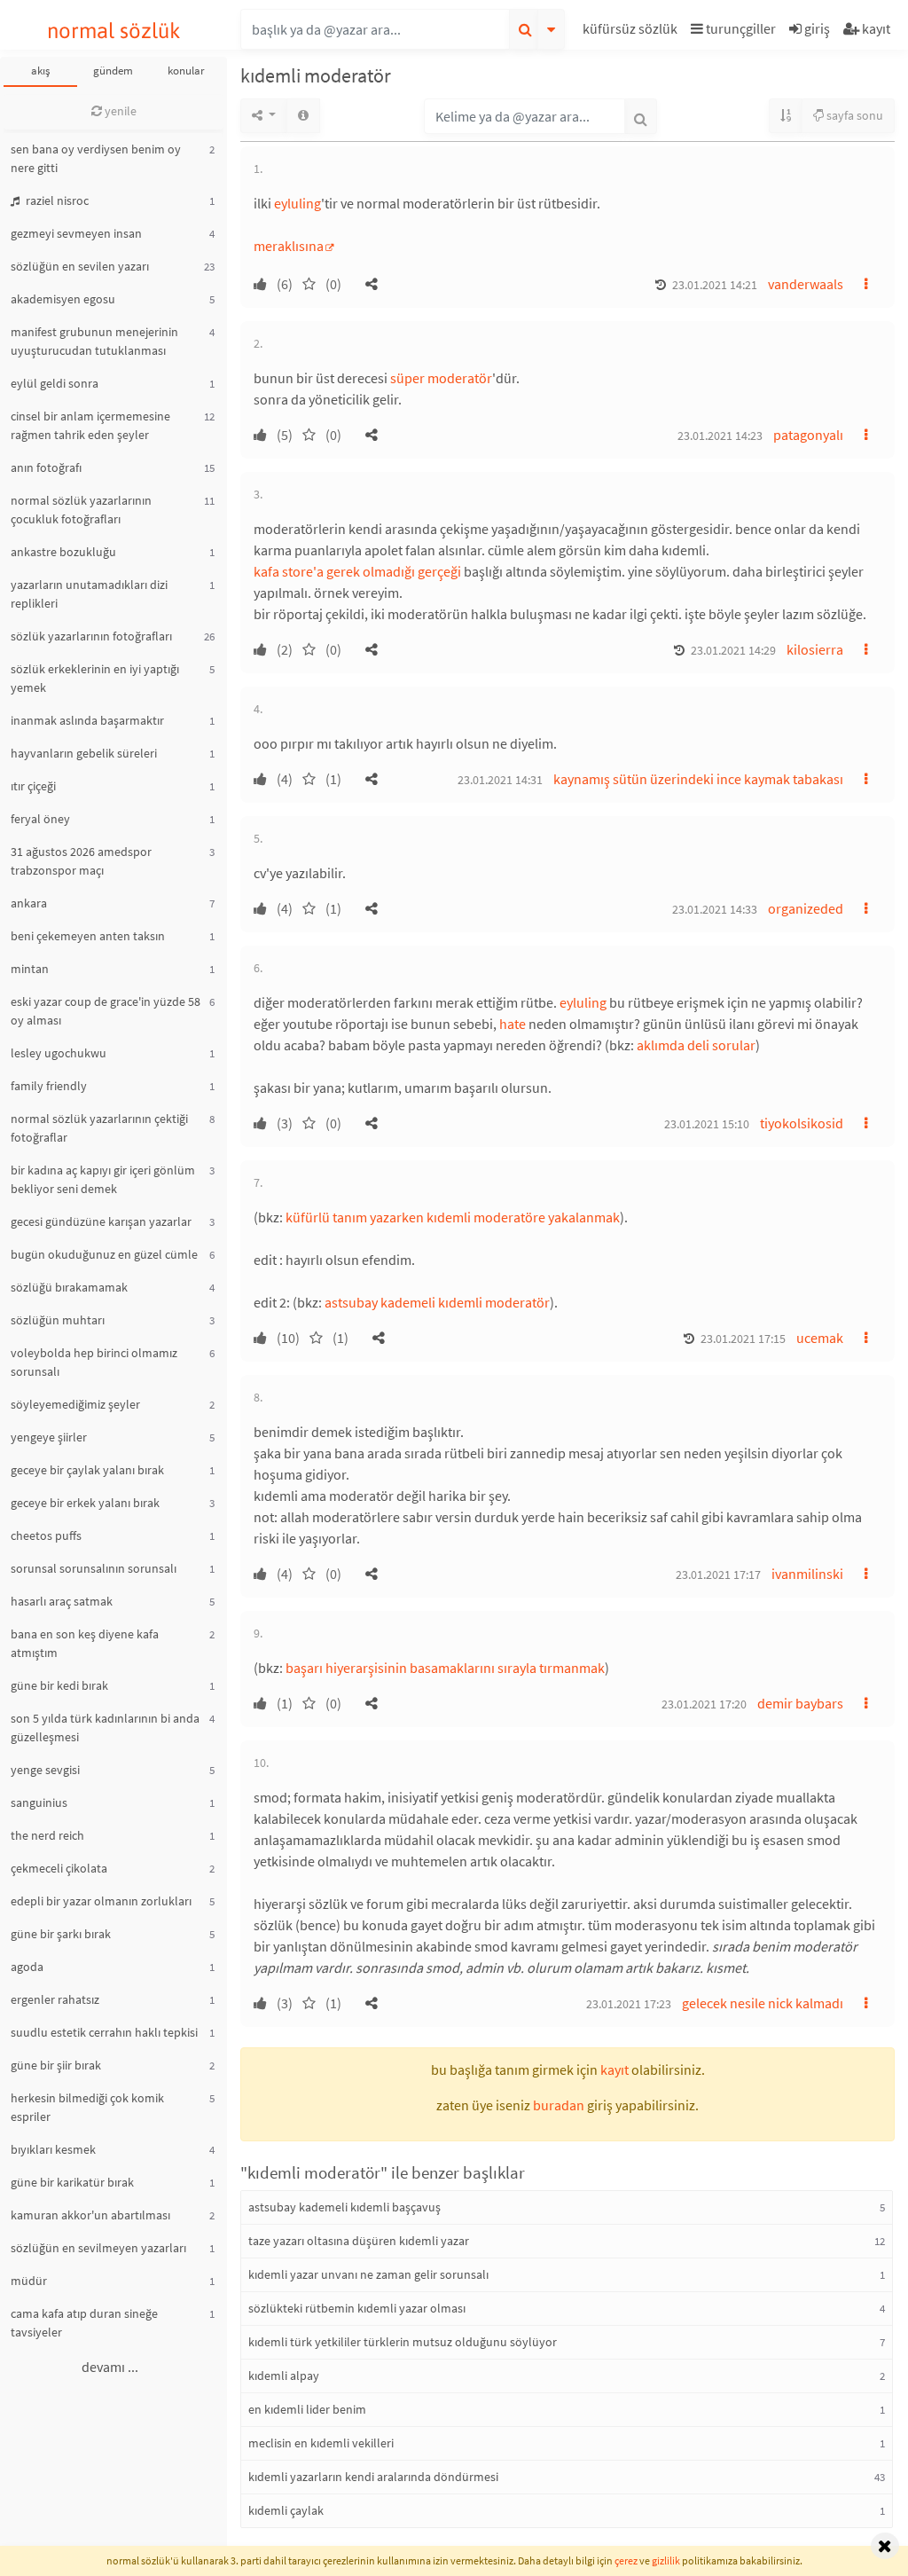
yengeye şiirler (49, 1437)
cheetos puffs (46, 1535)
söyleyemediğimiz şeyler (75, 1404)
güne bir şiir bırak (56, 2065)
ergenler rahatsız (55, 1999)
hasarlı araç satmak (62, 1601)
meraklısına (289, 246)
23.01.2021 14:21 (715, 285)
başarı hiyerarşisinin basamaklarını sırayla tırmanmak (445, 1668)
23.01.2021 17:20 (704, 1704)
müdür (29, 2281)
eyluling (297, 203)
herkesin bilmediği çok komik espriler (87, 2107)
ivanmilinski (807, 1574)
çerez (626, 2560)
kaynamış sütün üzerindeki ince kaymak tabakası (698, 779)
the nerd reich (47, 1835)
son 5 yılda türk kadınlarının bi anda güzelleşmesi (105, 1728)
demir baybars (800, 1703)
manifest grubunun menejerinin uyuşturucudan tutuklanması (94, 341)
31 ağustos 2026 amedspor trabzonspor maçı (81, 861)
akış (40, 71)
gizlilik (666, 2560)
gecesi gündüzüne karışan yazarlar (101, 1221)
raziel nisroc (56, 200)
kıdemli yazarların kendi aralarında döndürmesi (373, 2477)
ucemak (820, 1338)
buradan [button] (559, 2105)
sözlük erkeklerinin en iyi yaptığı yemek (95, 678)
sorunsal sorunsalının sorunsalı (94, 1568)
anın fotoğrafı (46, 467)
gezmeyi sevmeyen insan (76, 233)
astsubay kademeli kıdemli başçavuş (344, 2207)
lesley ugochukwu (59, 1053)
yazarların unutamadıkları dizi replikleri (89, 594)
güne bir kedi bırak (59, 1685)
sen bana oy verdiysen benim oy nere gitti (96, 158)
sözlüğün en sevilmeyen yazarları (98, 2248)
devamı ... (110, 2367)
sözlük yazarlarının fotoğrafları (91, 636)
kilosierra (815, 649)
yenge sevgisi (45, 1770)
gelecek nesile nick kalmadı (763, 2003)
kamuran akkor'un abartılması (90, 2215)
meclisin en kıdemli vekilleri (321, 2443)
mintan (30, 969)
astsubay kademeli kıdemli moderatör (437, 1302)
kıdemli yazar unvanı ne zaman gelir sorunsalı (368, 2274)
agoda (27, 1967)
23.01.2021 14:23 (720, 436)
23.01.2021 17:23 (629, 2004)
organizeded (806, 908)
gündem (113, 71)
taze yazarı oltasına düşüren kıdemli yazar (359, 2241)
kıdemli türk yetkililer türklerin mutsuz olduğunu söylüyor (403, 2342)
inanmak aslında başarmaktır (87, 720)
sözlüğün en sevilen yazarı (80, 266)
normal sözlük (114, 31)
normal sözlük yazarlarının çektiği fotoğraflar (99, 1128)
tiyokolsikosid (802, 1123)
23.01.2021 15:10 (707, 1124)
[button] (632, 31)
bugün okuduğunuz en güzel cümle (104, 1254)
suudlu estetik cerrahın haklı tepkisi (104, 2032)
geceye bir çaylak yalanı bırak (87, 1470)
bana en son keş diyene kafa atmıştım (85, 1643)
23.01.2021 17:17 (718, 1575)
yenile (119, 111)
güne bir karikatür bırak (72, 2182)
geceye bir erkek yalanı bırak (85, 1503)
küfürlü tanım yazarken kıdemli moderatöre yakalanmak (453, 1217)
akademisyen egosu (63, 299)
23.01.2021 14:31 (500, 780)
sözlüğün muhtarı (58, 1320)
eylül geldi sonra (55, 383)
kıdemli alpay (284, 2376)
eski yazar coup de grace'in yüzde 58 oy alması (106, 1011)
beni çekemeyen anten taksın (88, 936)
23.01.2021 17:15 (743, 1339)
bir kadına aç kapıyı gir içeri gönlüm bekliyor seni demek (103, 1179)
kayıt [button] (614, 2069)
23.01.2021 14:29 (733, 650)
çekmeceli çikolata (59, 1868)
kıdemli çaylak (286, 2510)
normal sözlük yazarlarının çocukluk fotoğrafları (81, 510)
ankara (29, 903)
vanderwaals (806, 284)
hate (513, 1024)
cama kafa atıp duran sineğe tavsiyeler (84, 2323)
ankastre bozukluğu (63, 552)
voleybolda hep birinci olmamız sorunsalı (94, 1362)
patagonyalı (808, 435)
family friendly (49, 1086)
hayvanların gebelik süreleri (84, 753)
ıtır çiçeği (33, 786)
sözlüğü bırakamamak (69, 1287)
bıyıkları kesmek (53, 2149)
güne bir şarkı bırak (61, 1934)
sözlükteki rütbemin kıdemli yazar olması (357, 2308)
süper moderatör (441, 378)
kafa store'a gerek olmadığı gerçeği (357, 571)
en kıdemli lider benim (307, 2409)
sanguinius (39, 1802)
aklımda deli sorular (696, 1045)
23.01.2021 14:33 (715, 909)
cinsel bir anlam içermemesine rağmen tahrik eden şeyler (90, 425)
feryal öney (40, 819)
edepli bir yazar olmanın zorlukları (101, 1901)
